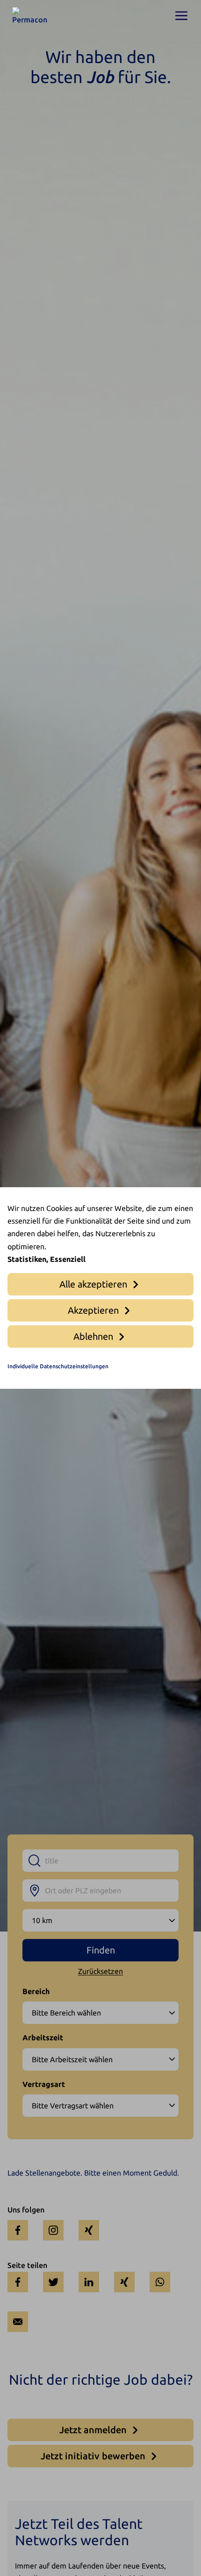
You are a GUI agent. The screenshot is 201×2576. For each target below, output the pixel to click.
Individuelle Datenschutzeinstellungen (58, 1366)
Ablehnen (93, 1336)
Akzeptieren (93, 1310)
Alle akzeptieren (93, 1284)
